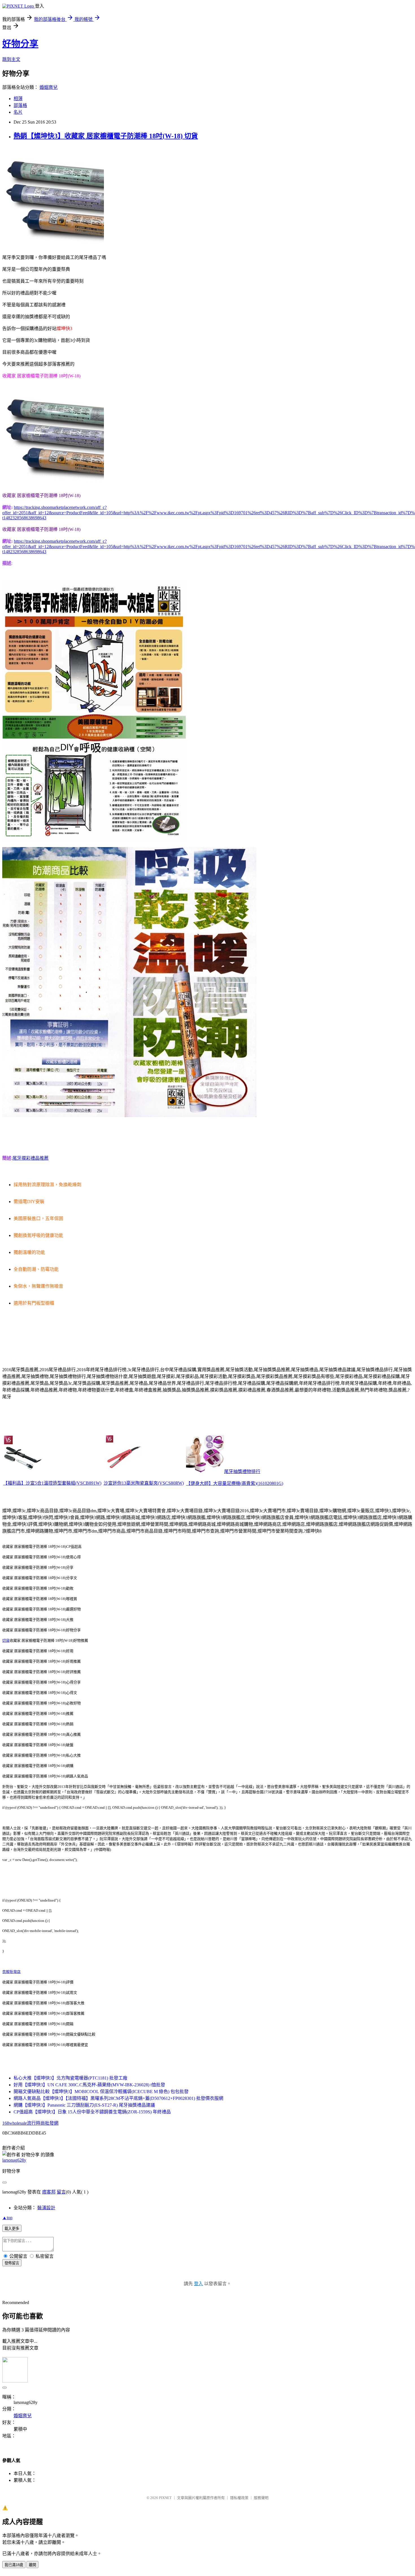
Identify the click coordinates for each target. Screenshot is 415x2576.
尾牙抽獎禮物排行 (242, 1471)
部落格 (20, 105)
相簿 (18, 99)
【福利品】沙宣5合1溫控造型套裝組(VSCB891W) (52, 1483)
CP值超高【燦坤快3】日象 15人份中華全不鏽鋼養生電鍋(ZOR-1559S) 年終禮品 (92, 2112)
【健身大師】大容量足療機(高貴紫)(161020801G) (235, 1483)
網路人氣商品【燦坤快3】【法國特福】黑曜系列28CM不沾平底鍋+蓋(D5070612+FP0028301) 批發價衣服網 (118, 2098)
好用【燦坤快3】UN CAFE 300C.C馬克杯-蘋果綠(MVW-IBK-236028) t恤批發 (89, 2085)
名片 (18, 112)
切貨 (6, 1640)
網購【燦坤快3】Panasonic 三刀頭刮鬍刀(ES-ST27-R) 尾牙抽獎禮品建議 (84, 2105)
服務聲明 (261, 2498)
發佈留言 (12, 2263)
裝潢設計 (46, 2208)
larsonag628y (14, 2160)
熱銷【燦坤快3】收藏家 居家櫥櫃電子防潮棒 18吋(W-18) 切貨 (106, 136)
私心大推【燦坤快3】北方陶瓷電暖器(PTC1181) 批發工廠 (70, 2078)
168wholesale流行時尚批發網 (30, 2123)
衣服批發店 (11, 1972)
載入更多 (12, 2229)
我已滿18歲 (14, 2565)
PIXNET (165, 2498)
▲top (7, 2218)
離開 (32, 2565)
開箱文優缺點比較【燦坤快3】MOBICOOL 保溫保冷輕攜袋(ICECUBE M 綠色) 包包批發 (101, 2092)
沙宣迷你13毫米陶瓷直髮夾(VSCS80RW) (144, 1483)
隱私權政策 (239, 2498)
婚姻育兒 (49, 87)
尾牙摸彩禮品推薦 (30, 1158)
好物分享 (20, 44)
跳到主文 (11, 59)
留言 (61, 2192)
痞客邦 (49, 2192)
